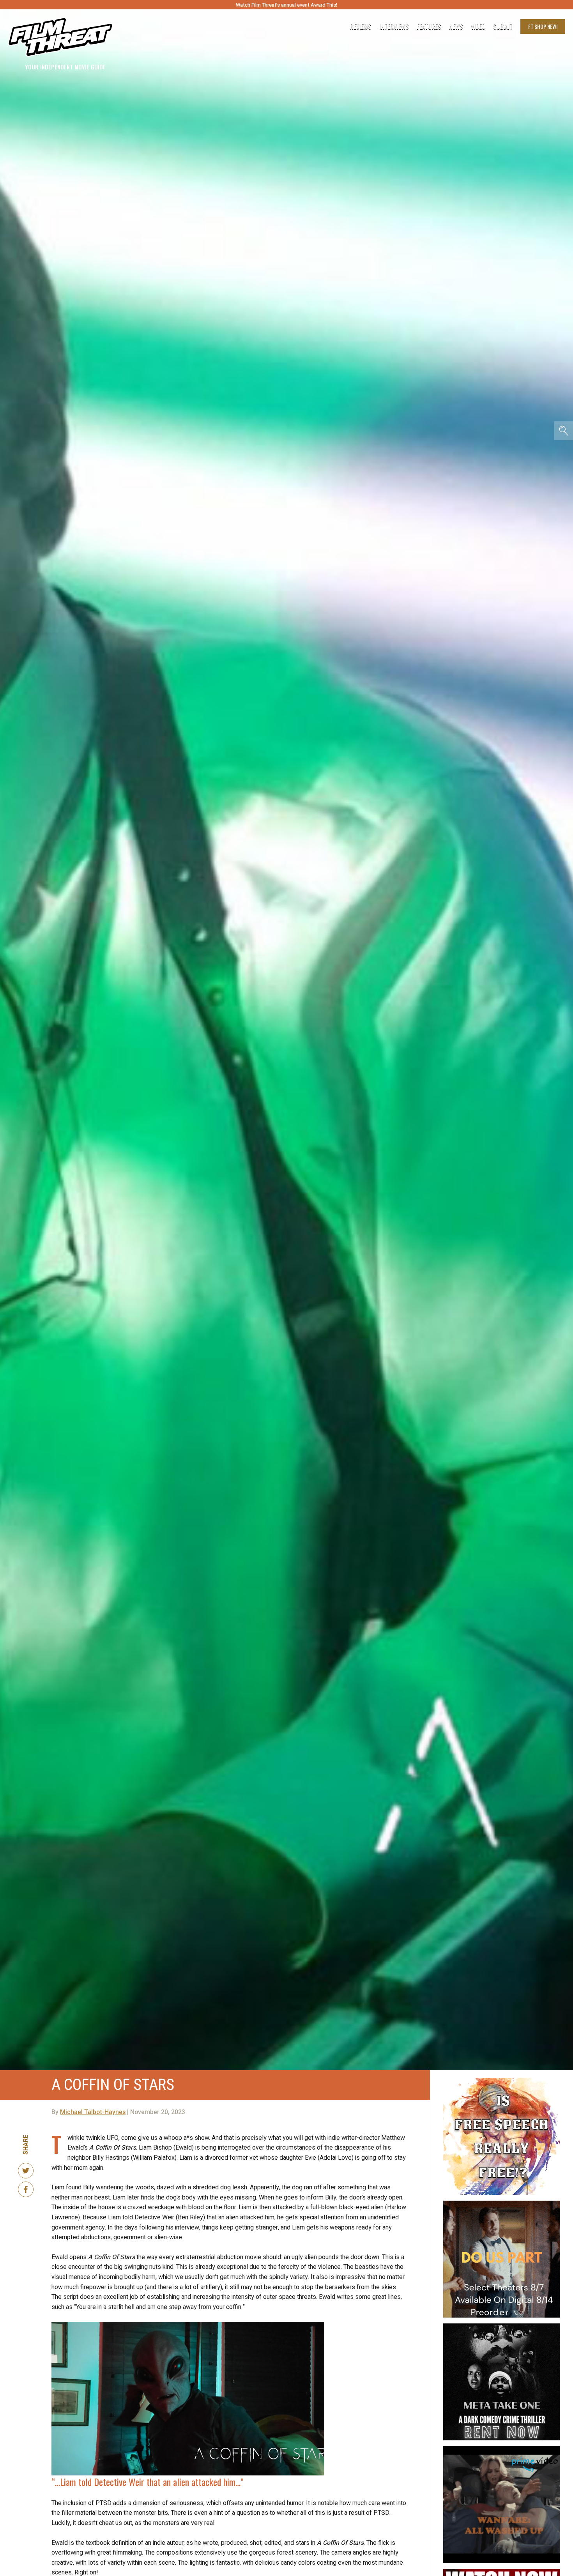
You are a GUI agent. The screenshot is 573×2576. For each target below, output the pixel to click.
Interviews (394, 27)
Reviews (361, 27)
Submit (503, 27)
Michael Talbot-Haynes (93, 2112)
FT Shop (543, 26)
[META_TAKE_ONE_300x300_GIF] (502, 2327)
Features (429, 27)
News (456, 27)
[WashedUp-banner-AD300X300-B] (502, 2449)
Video (478, 27)
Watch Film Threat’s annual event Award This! (286, 5)
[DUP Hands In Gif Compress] (502, 2204)
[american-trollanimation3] (502, 2081)
